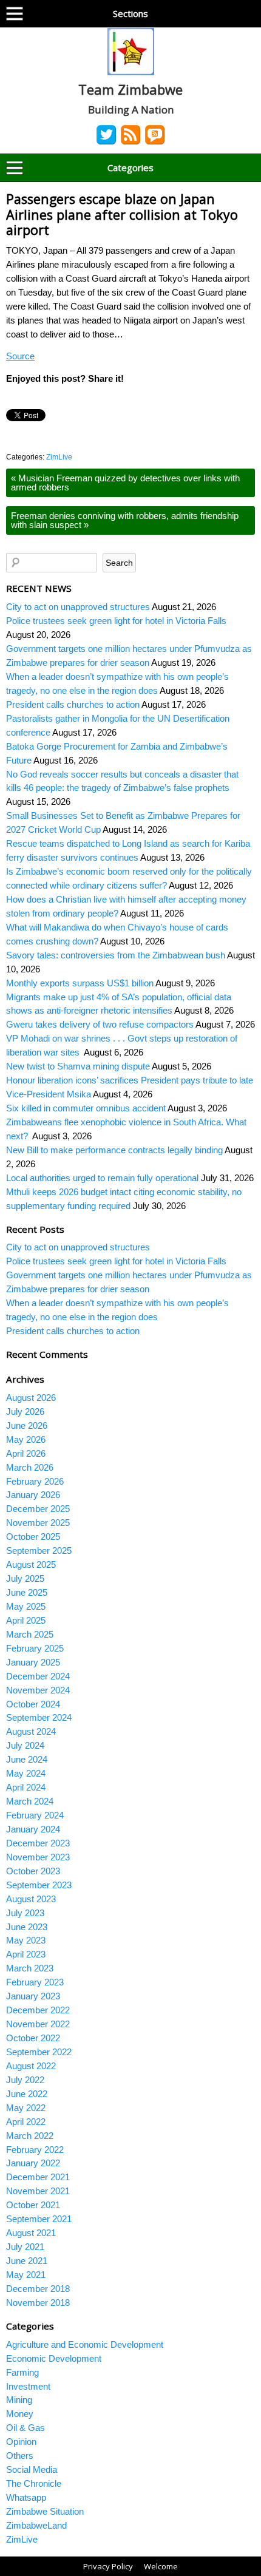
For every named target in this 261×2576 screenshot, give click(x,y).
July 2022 (25, 2080)
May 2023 (26, 1940)
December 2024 (38, 1676)
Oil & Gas (25, 2428)
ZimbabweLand (36, 2525)
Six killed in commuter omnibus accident (86, 1108)
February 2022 (35, 2150)
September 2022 (39, 2052)
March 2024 (30, 1801)
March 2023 (30, 1968)
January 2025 (33, 1662)
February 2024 (35, 1815)
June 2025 (27, 1592)
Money (20, 2414)
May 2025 (26, 1606)
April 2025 (26, 1620)
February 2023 (35, 1982)
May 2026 (26, 1439)
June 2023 (27, 1927)
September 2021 (39, 2219)
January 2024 (33, 1829)
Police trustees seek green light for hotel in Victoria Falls (116, 621)
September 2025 (39, 1551)
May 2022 (26, 2108)
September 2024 (39, 1717)
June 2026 (27, 1425)
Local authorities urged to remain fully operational (102, 1178)
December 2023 (38, 1843)
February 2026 (35, 1481)
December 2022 (38, 2010)
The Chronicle (34, 2483)
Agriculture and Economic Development (85, 2344)
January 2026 (33, 1495)
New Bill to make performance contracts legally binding (114, 1150)
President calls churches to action (73, 704)
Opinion (21, 2442)
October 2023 (33, 1871)
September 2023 (39, 1885)
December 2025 (38, 1509)
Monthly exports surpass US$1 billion (80, 983)
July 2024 (25, 1745)
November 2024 (38, 1690)
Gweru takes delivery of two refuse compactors (100, 1024)
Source (20, 356)
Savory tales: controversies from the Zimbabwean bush (116, 955)
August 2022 (31, 2066)
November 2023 (38, 1857)
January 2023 (33, 1996)
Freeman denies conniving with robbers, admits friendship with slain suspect (125, 520)
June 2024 (27, 1759)
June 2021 (27, 2261)
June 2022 (27, 2094)
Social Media (32, 2469)
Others (20, 2456)
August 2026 (31, 1398)
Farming (22, 2372)
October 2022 (33, 2038)
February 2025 (35, 1648)
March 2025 (30, 1634)
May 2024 (26, 1773)
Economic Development (54, 2358)
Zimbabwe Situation (45, 2511)
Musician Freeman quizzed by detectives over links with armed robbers (125, 483)
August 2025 (31, 1564)
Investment (28, 2386)
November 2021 (38, 2191)
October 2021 (33, 2205)
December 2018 (38, 2289)
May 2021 (26, 2275)
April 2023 (26, 1954)
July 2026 (25, 1412)
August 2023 (31, 1899)
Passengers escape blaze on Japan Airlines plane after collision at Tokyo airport (122, 214)
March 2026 (30, 1467)
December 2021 (38, 2177)
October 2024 (33, 1704)
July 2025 (25, 1578)
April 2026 (26, 1453)
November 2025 (38, 1523)
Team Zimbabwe (130, 89)
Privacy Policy (108, 2566)
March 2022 (30, 2136)
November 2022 (38, 2024)
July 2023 (25, 1913)
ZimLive (59, 457)
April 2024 (26, 1787)
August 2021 (31, 2233)
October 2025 (33, 1537)
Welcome (161, 2566)
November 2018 (38, 2303)
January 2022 (33, 2163)
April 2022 (26, 2122)
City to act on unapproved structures (78, 607)
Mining (19, 2400)
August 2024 (31, 1731)
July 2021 (25, 2247)
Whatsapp (26, 2497)
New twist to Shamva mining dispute (78, 1066)
